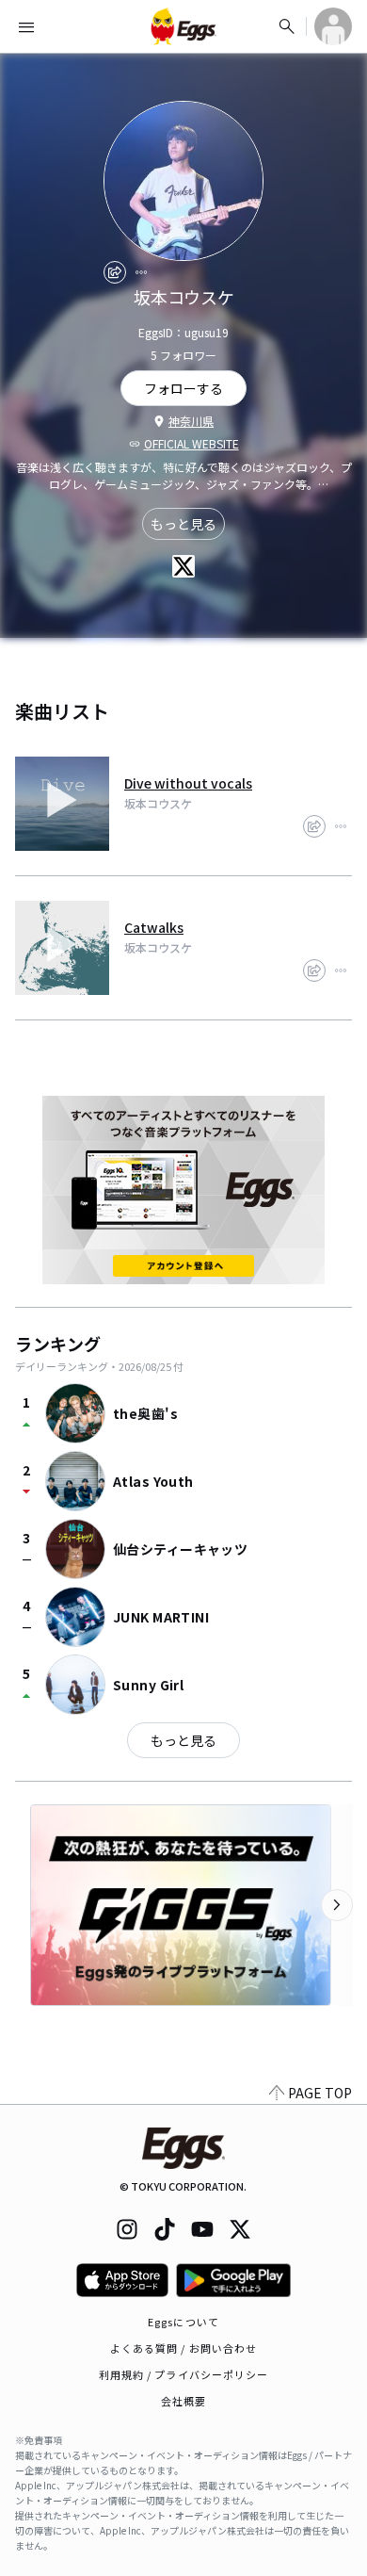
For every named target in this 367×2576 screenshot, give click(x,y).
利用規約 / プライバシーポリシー (184, 2374)
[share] (115, 272)
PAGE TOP (320, 2093)
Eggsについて (183, 2322)
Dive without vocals (188, 783)
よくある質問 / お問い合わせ (184, 2348)
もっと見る (183, 524)
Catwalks (154, 927)
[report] (141, 272)
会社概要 (183, 2401)
